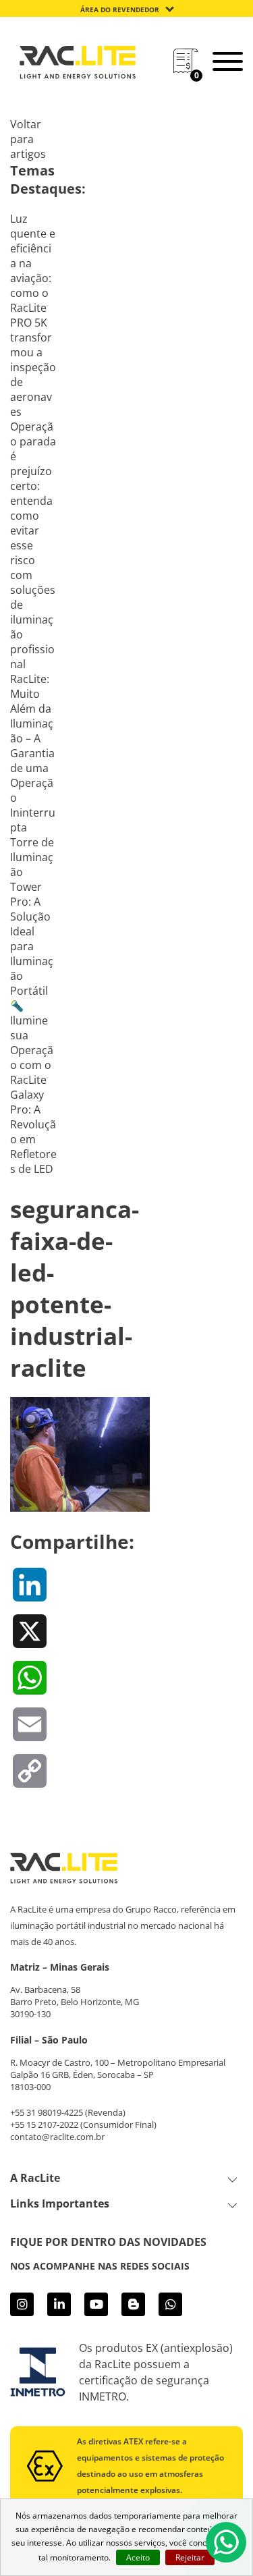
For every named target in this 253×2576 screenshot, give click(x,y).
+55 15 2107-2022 (44, 2125)
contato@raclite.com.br (57, 2137)
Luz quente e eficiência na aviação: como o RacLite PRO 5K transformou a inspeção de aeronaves (33, 315)
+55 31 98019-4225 (47, 2112)
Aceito (138, 2557)
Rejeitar (190, 2557)
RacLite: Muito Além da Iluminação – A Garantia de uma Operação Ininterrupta (33, 753)
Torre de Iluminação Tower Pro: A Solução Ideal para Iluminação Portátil (32, 916)
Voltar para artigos (28, 139)
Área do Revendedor (120, 9)
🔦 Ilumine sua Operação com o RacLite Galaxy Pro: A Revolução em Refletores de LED (33, 1087)
